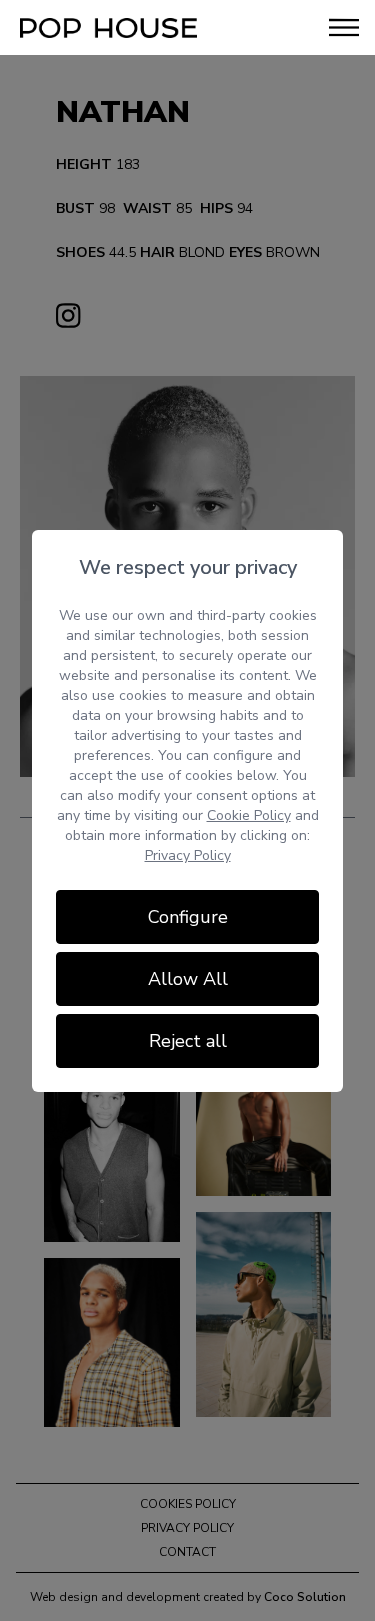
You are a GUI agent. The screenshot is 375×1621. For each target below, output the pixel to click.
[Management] (108, 28)
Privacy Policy (188, 855)
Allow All (188, 979)
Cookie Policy (249, 815)
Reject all (188, 1041)
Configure (188, 917)
